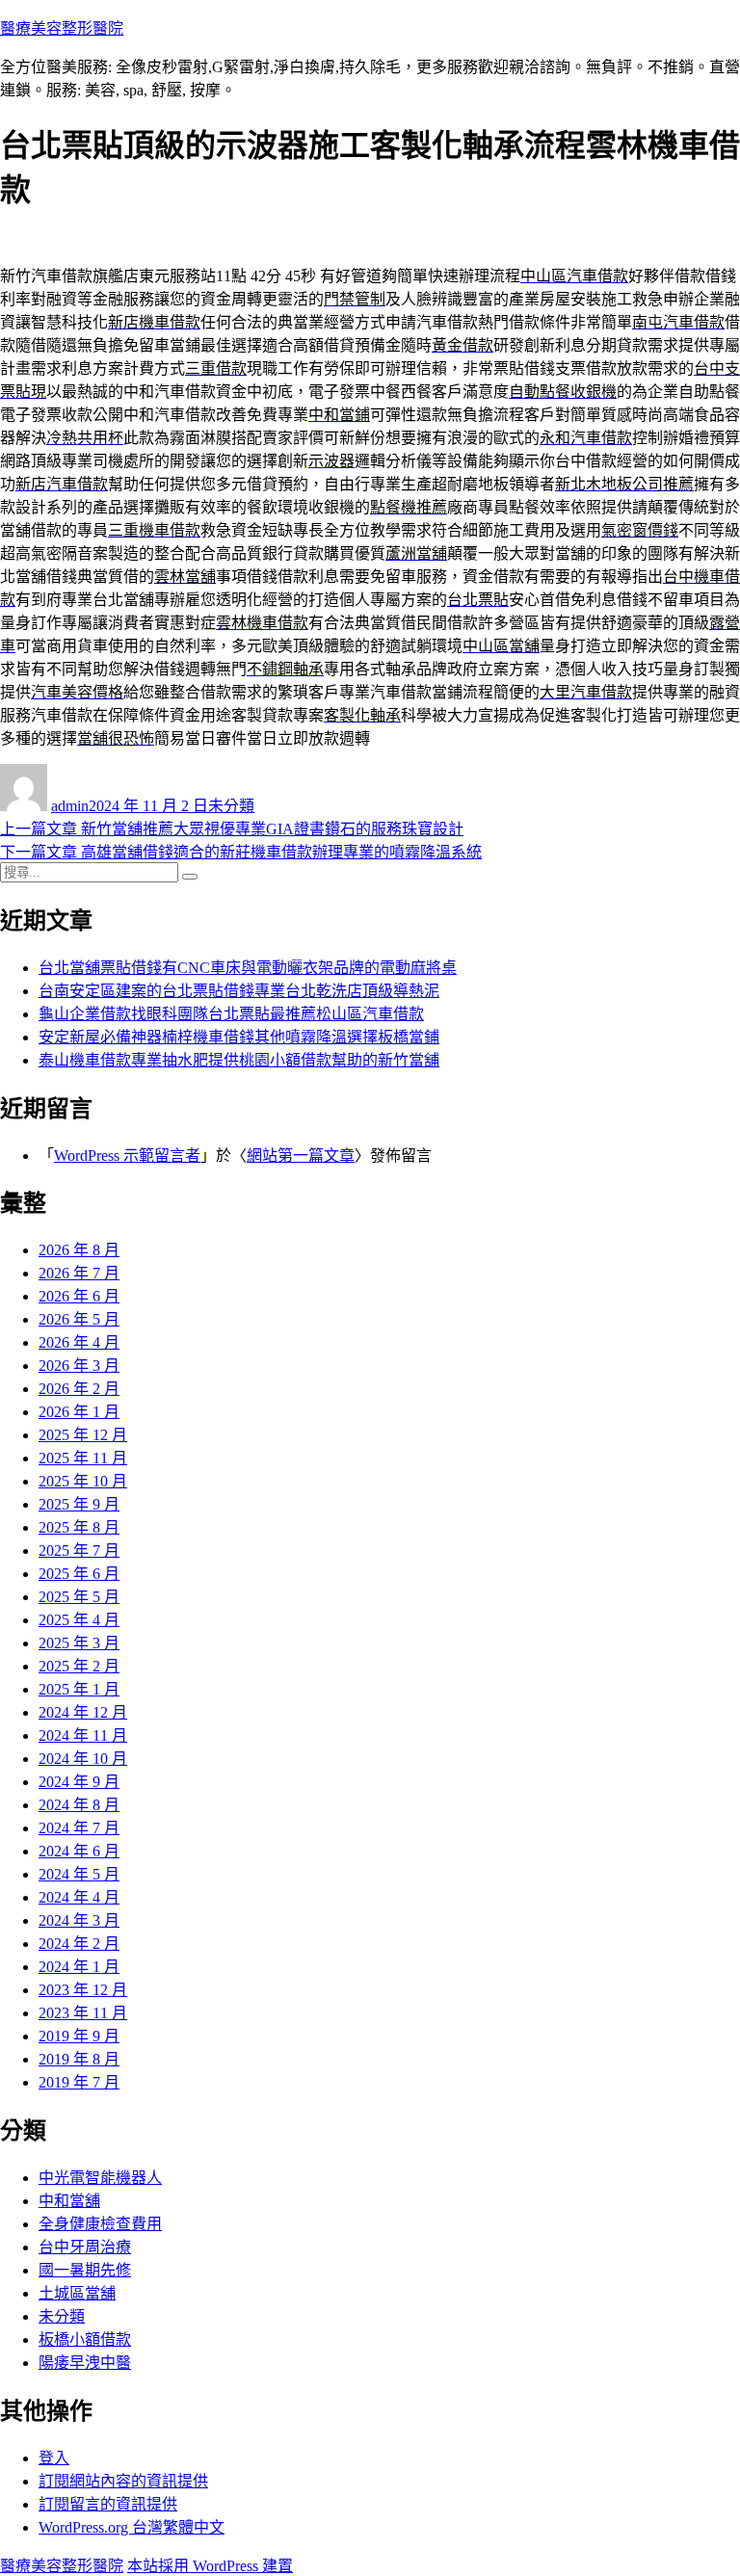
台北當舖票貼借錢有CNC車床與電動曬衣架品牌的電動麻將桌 (248, 968)
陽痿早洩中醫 (85, 2363)
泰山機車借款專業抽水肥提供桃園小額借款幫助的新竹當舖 (239, 1060)
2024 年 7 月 (79, 1828)
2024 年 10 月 (83, 1759)
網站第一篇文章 (301, 1156)
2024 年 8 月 (79, 1805)
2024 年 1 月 (79, 1967)
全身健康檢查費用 (100, 2224)
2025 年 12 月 (83, 1435)
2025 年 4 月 (79, 1620)
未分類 (231, 806)
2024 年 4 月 (79, 1897)
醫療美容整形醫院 (62, 28)
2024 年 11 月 (83, 1735)
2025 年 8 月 (79, 1527)
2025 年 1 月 (79, 1689)
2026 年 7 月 (79, 1273)
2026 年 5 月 (79, 1319)
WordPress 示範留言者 (127, 1156)
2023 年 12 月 (83, 1990)
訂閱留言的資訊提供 (108, 2504)
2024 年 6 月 (79, 1851)
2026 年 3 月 (79, 1366)
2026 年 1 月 (79, 1412)
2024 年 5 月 (79, 1874)
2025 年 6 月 (79, 1574)
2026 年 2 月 (79, 1389)
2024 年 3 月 (79, 1920)
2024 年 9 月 (79, 1782)
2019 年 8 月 (79, 2059)
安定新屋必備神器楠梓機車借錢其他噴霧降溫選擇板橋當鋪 (239, 1037)
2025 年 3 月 (79, 1643)
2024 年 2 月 (79, 1944)
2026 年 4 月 (79, 1342)
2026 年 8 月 (79, 1250)
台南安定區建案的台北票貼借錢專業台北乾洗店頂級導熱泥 (239, 991)
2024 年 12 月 (83, 1712)
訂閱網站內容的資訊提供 (123, 2481)
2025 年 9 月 (79, 1504)
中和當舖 (69, 2201)
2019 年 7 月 (79, 2082)
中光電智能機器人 (100, 2178)
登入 (54, 2458)
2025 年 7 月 (79, 1551)
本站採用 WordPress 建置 (210, 2566)
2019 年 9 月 (79, 2036)
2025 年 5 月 (79, 1597)
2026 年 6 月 (79, 1296)
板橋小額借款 (85, 2339)
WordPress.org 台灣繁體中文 (132, 2527)
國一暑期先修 (85, 2270)
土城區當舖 (77, 2293)
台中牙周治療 (85, 2247)
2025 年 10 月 (83, 1481)
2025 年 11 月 (83, 1458)
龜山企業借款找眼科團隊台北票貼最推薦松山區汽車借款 (231, 1014)
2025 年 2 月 (79, 1666)
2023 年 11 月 (83, 2013)
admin (70, 806)
